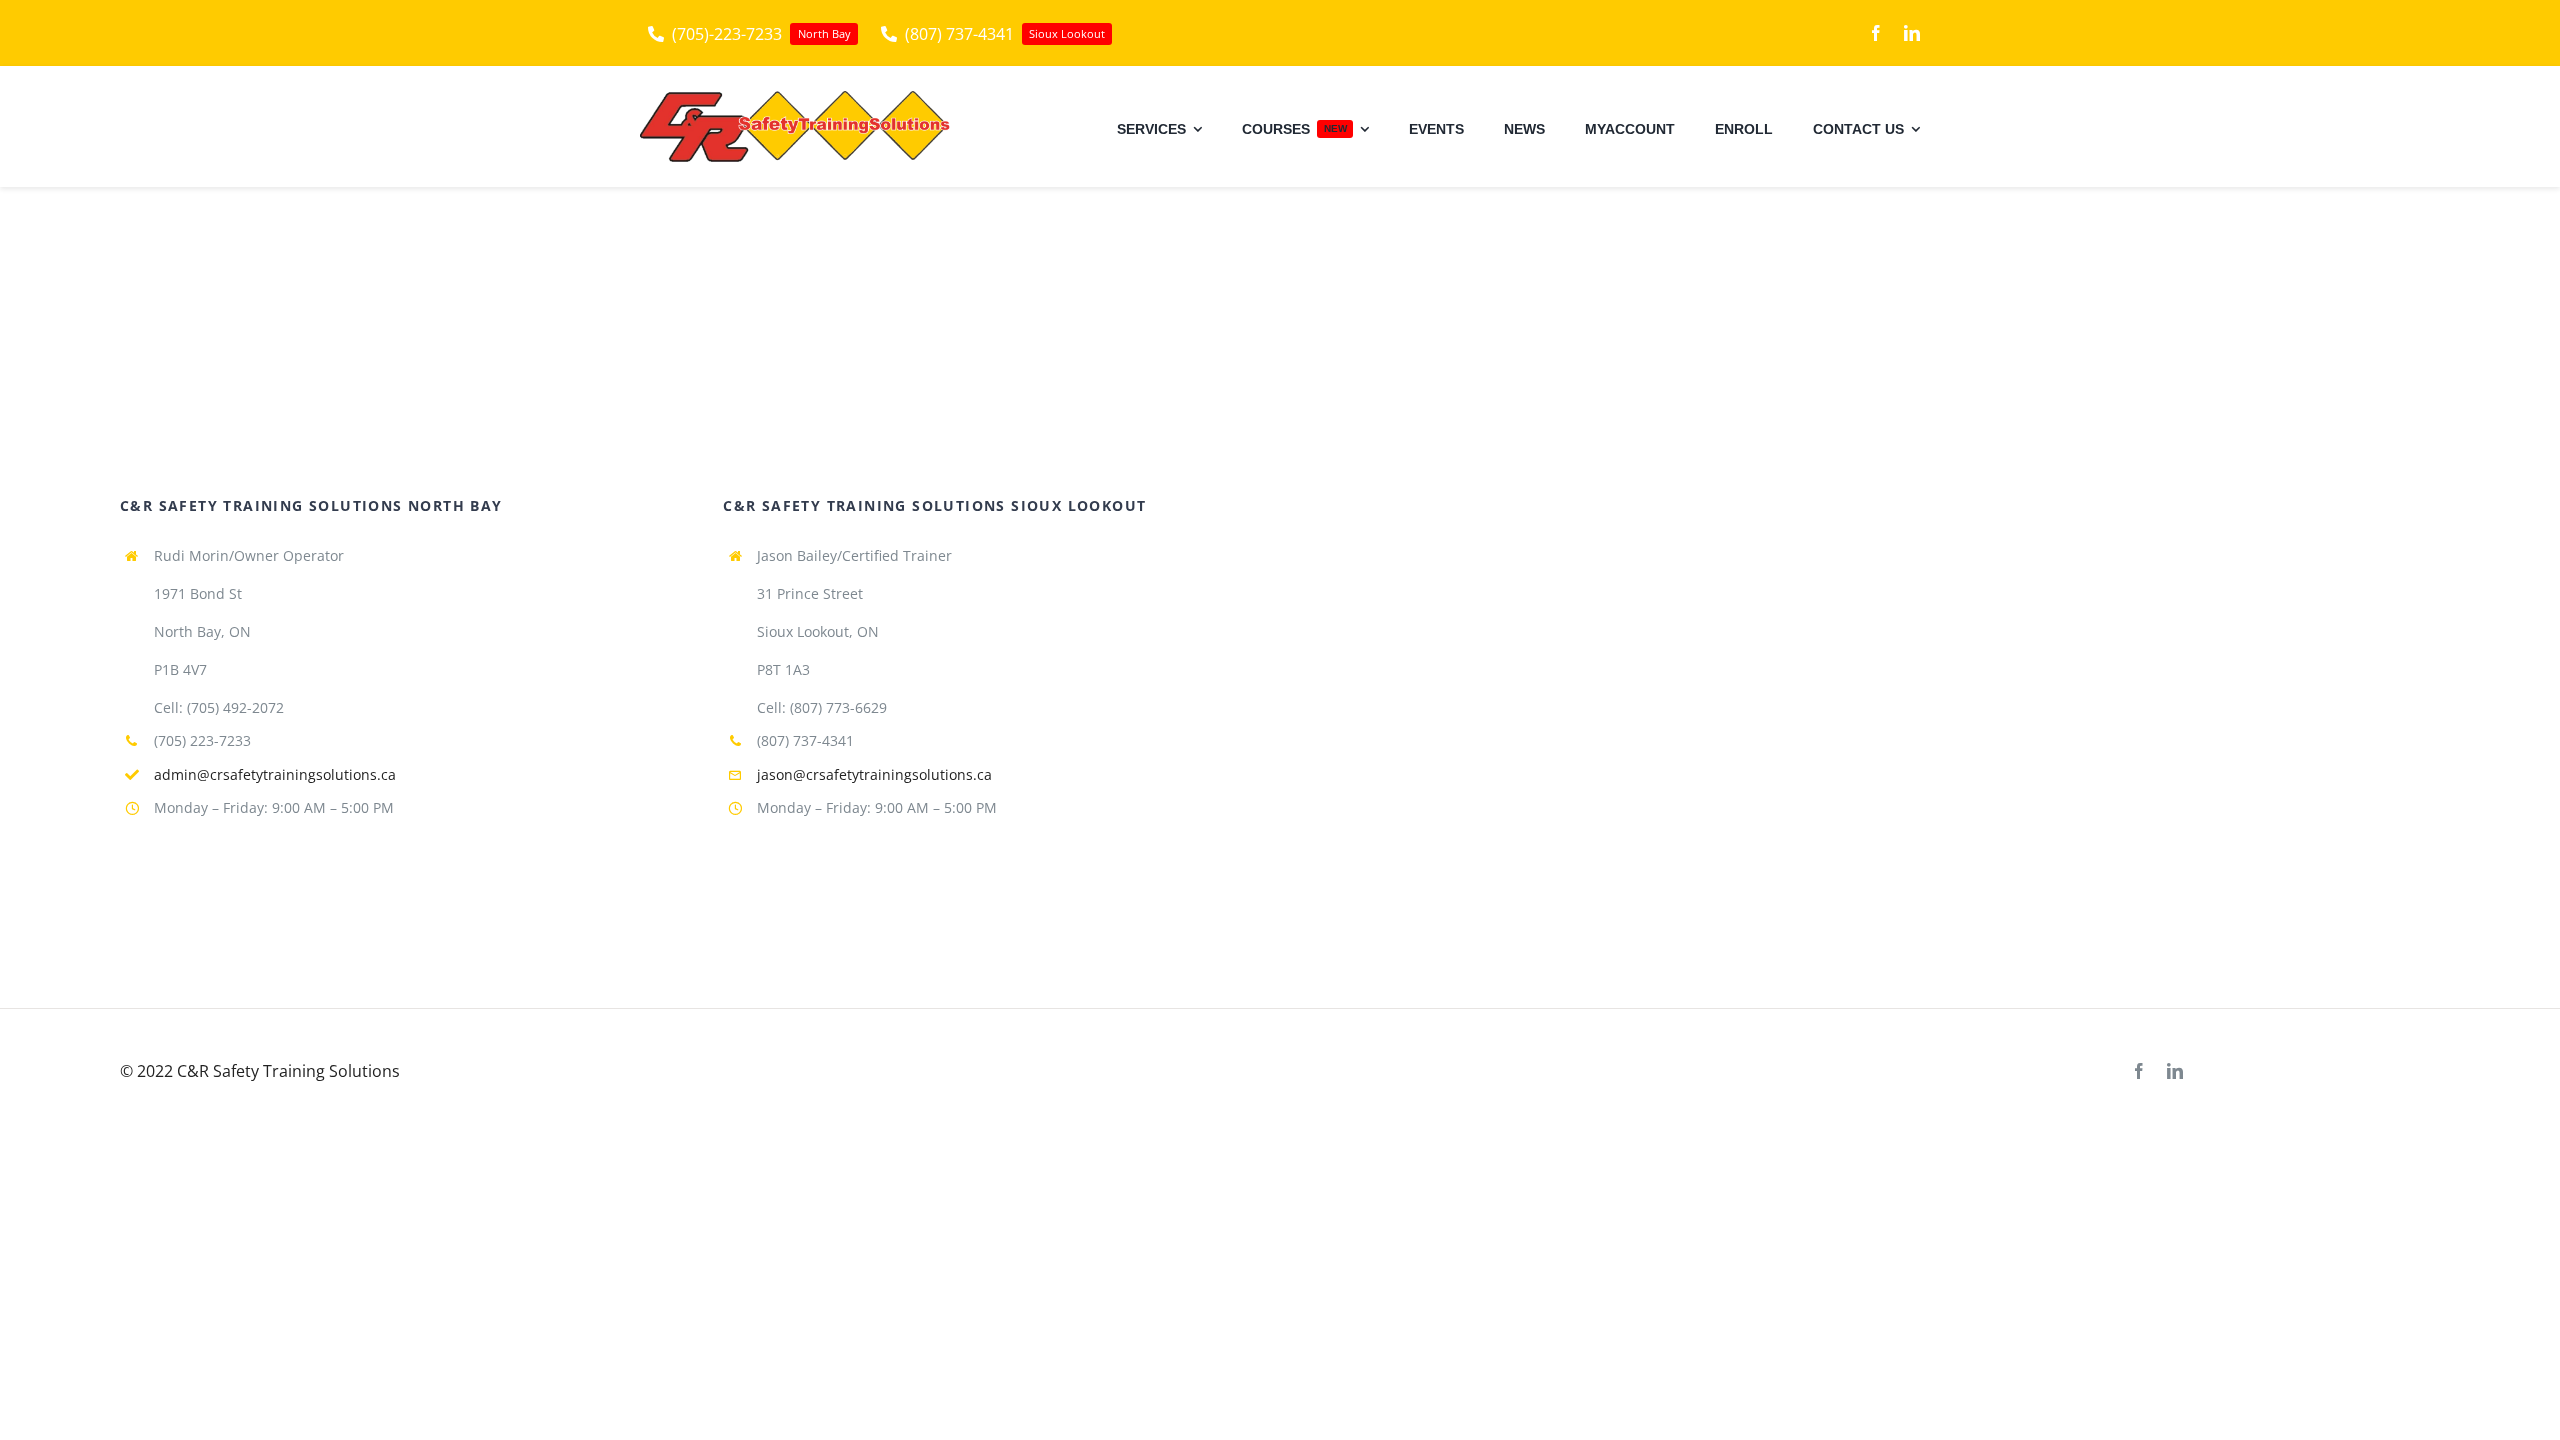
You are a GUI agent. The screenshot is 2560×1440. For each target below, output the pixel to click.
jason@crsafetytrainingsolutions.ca (874, 774)
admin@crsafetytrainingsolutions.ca (275, 774)
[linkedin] (1912, 33)
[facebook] (1876, 33)
